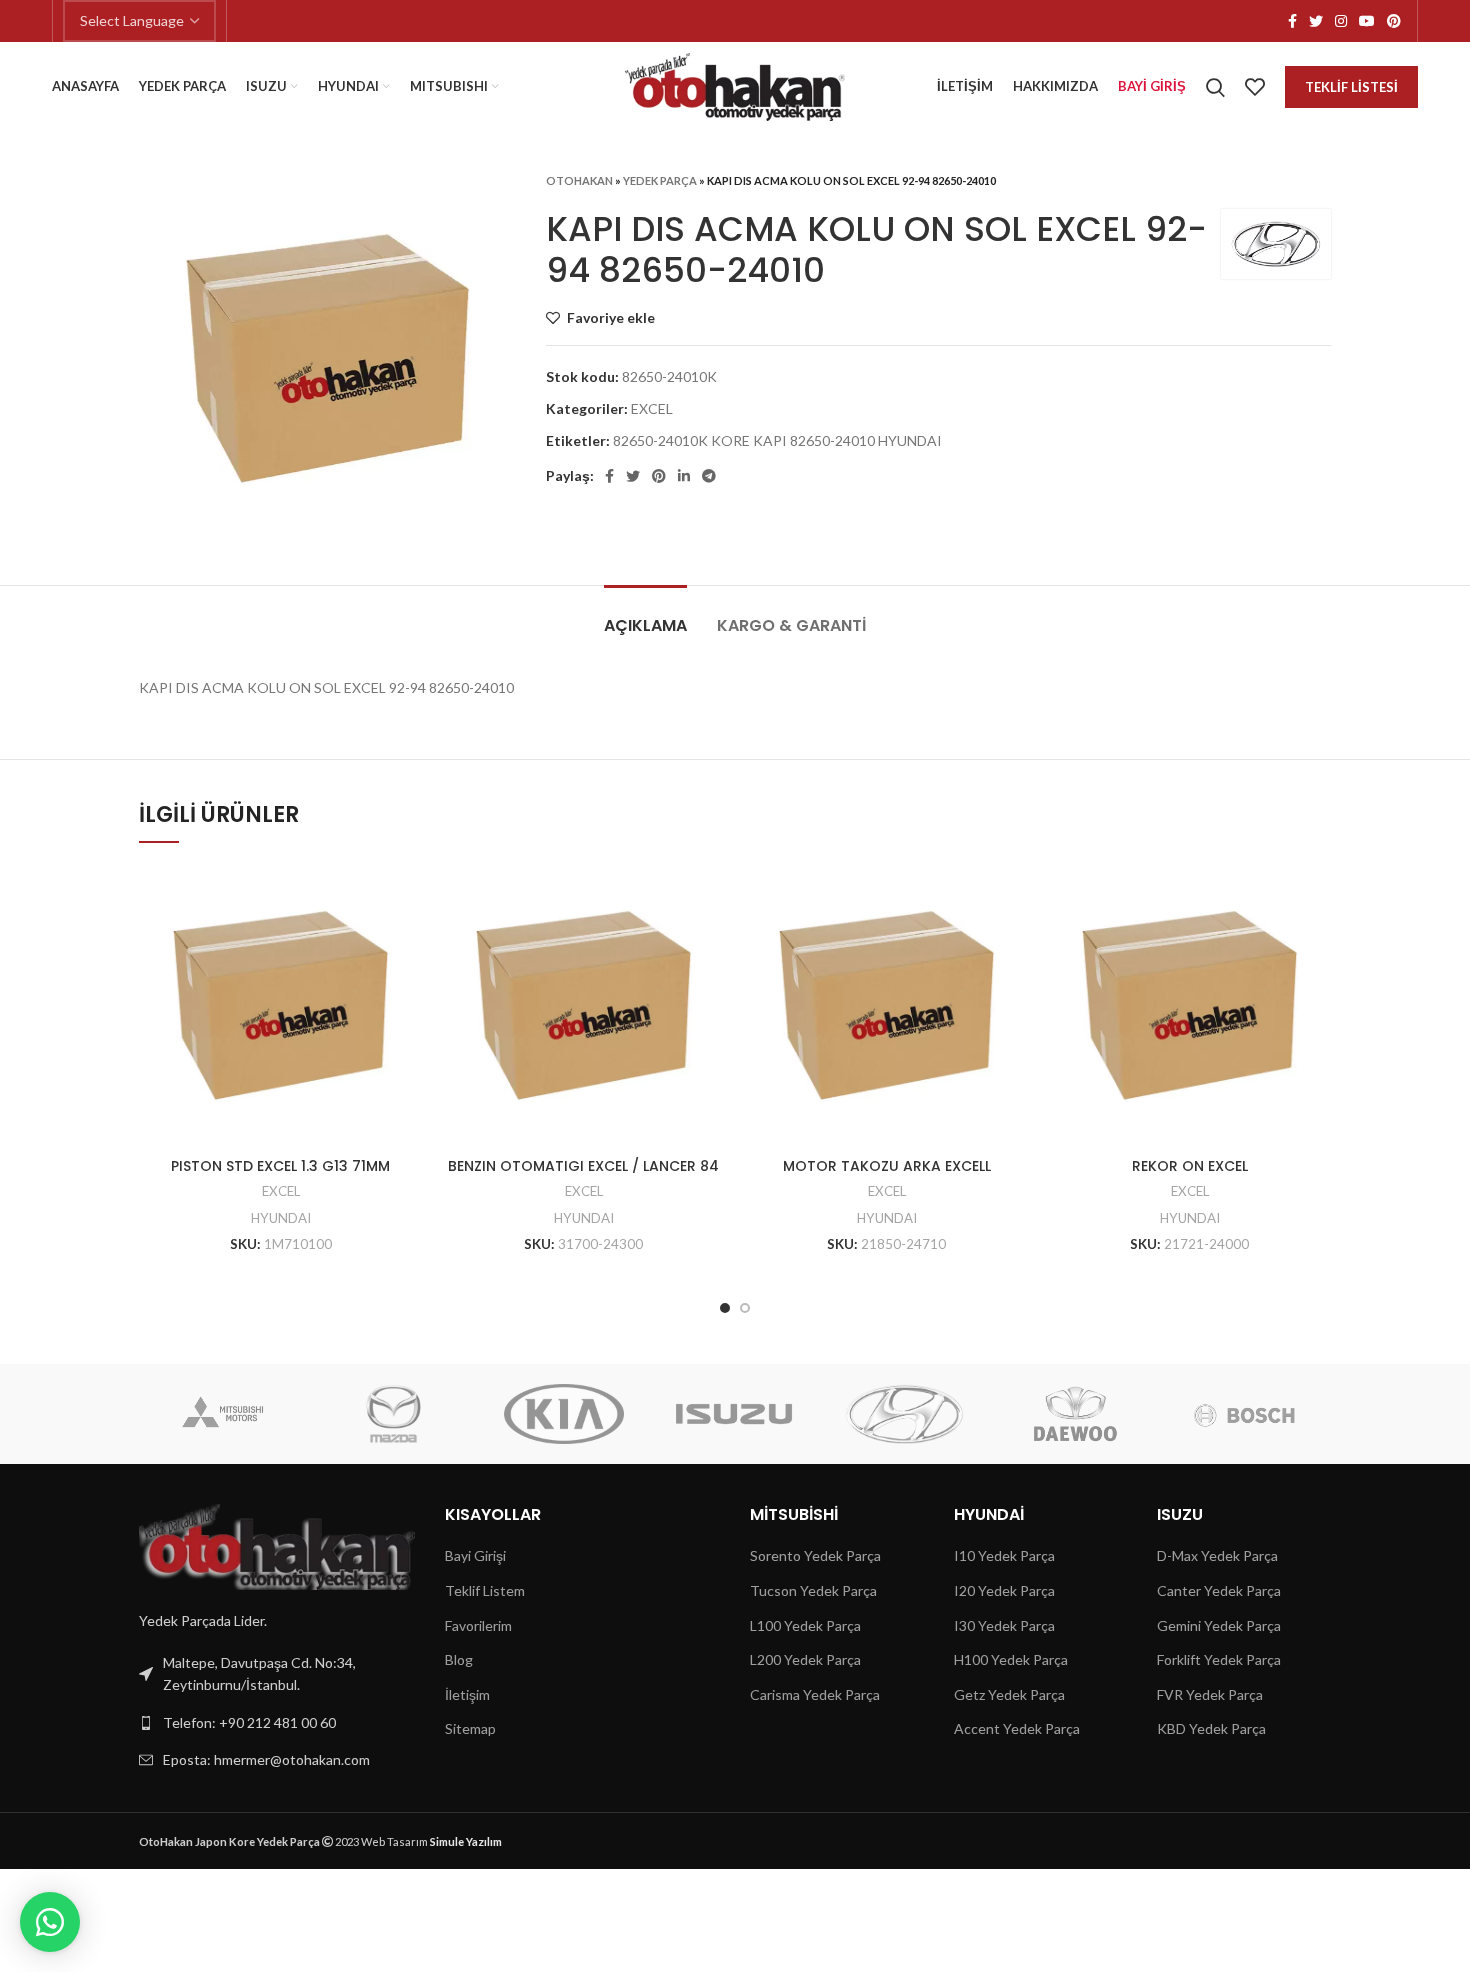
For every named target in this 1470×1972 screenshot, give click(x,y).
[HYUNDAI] (904, 1414)
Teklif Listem (485, 1590)
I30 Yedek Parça (1004, 1625)
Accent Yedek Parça (1017, 1728)
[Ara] (1215, 87)
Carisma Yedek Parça (815, 1694)
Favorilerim (478, 1625)
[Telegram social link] (709, 476)
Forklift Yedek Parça (1219, 1659)
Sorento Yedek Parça (815, 1555)
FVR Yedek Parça (1210, 1694)
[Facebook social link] (1292, 21)
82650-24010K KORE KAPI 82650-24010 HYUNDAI (777, 440)
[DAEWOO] (1074, 1414)
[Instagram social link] (1341, 21)
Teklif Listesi (1351, 87)
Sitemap (470, 1728)
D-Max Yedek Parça (1217, 1555)
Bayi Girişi (475, 1555)
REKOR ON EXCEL (1190, 1166)
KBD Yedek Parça (1211, 1728)
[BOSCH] (1245, 1414)
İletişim (467, 1694)
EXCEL (652, 408)
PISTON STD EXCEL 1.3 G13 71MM (280, 1166)
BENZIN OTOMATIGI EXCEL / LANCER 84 (583, 1166)
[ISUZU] (734, 1413)
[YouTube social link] (1367, 21)
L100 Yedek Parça (805, 1625)
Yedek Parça (660, 180)
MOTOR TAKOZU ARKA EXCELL (887, 1166)
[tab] (645, 615)
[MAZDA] (394, 1414)
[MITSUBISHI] (223, 1414)
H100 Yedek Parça (1011, 1659)
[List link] (277, 1723)
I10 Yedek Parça (1004, 1555)
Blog (459, 1659)
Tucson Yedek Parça (813, 1590)
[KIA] (564, 1414)
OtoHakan (579, 180)
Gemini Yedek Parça (1219, 1625)
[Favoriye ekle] (407, 896)
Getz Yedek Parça (1009, 1694)
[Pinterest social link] (1394, 21)
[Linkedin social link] (684, 476)
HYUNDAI (281, 1218)
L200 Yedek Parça (805, 1659)
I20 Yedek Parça (1004, 1590)
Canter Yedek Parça (1219, 1590)
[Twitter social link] (1316, 21)
